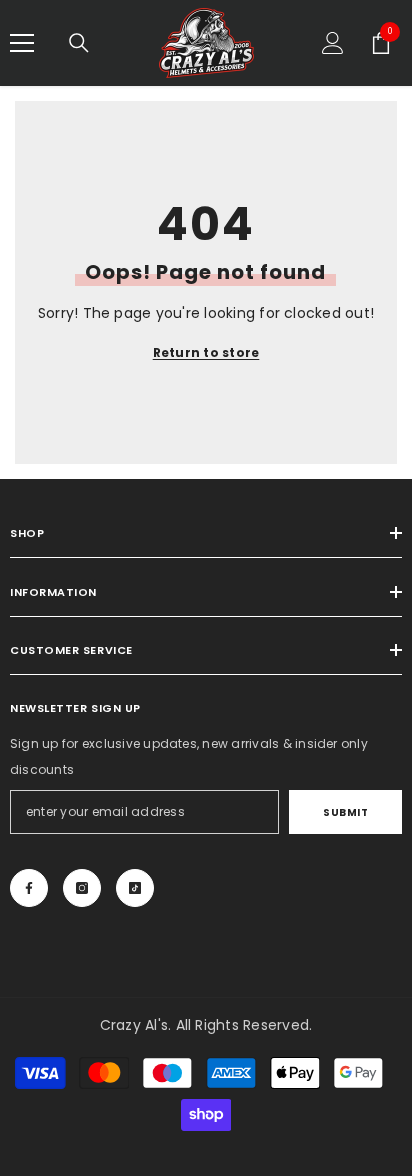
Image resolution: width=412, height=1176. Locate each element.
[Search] (79, 43)
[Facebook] (29, 888)
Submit (345, 812)
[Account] (333, 43)
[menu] (22, 43)
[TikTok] (135, 888)
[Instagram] (82, 888)
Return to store (206, 352)
